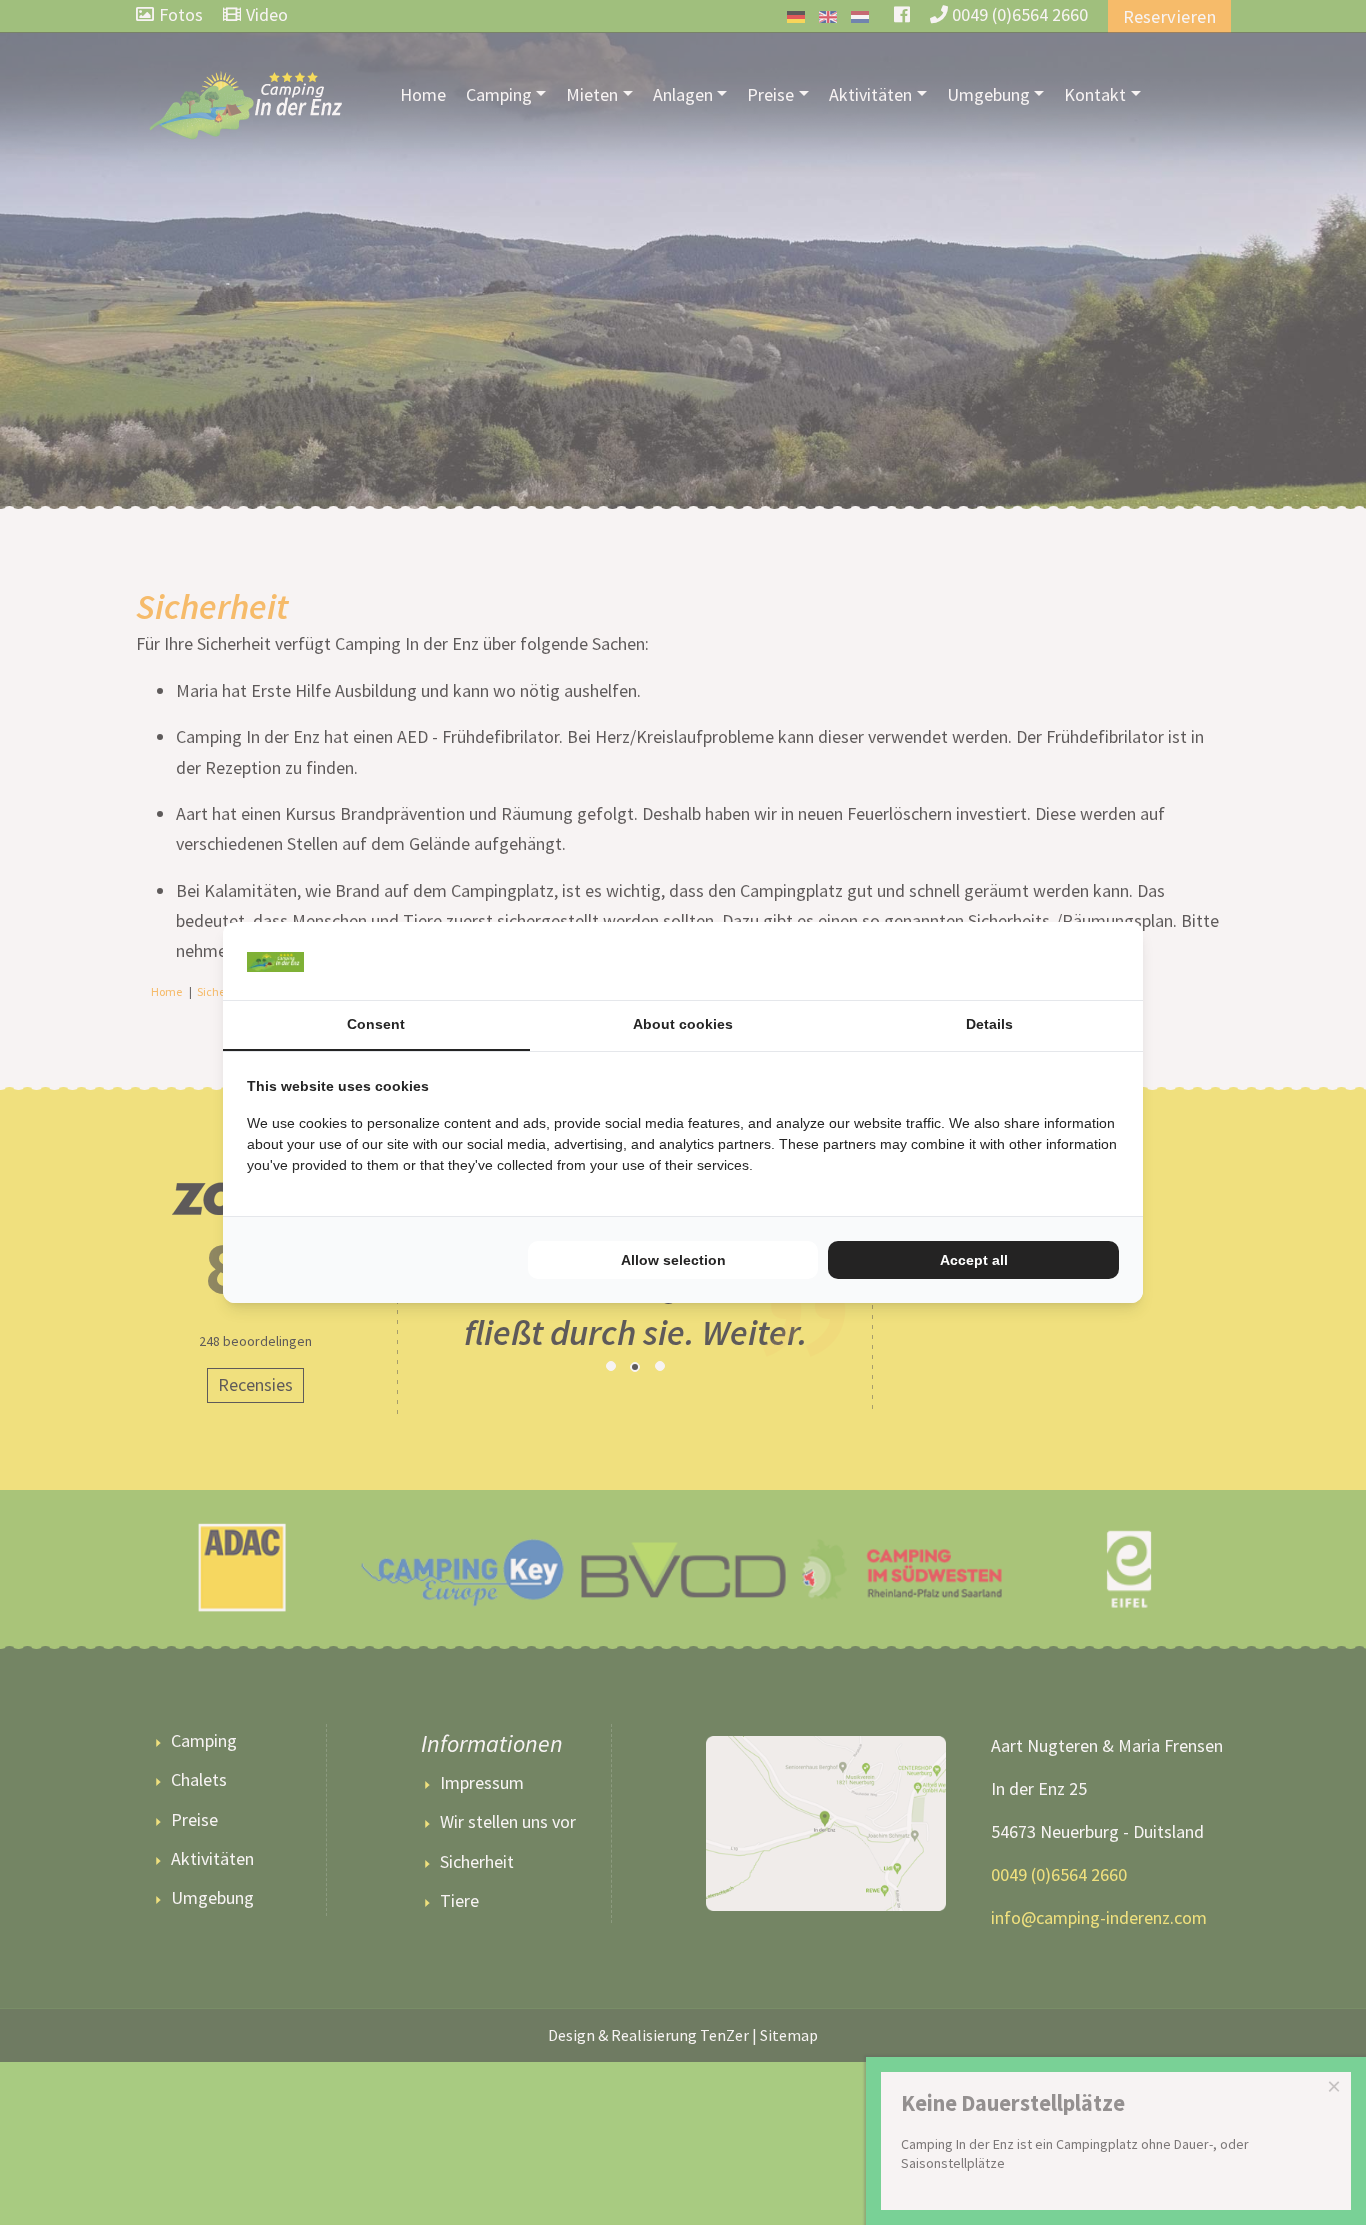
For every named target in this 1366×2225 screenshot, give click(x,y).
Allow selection (673, 1260)
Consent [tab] (376, 1024)
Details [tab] (989, 1024)
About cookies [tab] (683, 1024)
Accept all (974, 1260)
